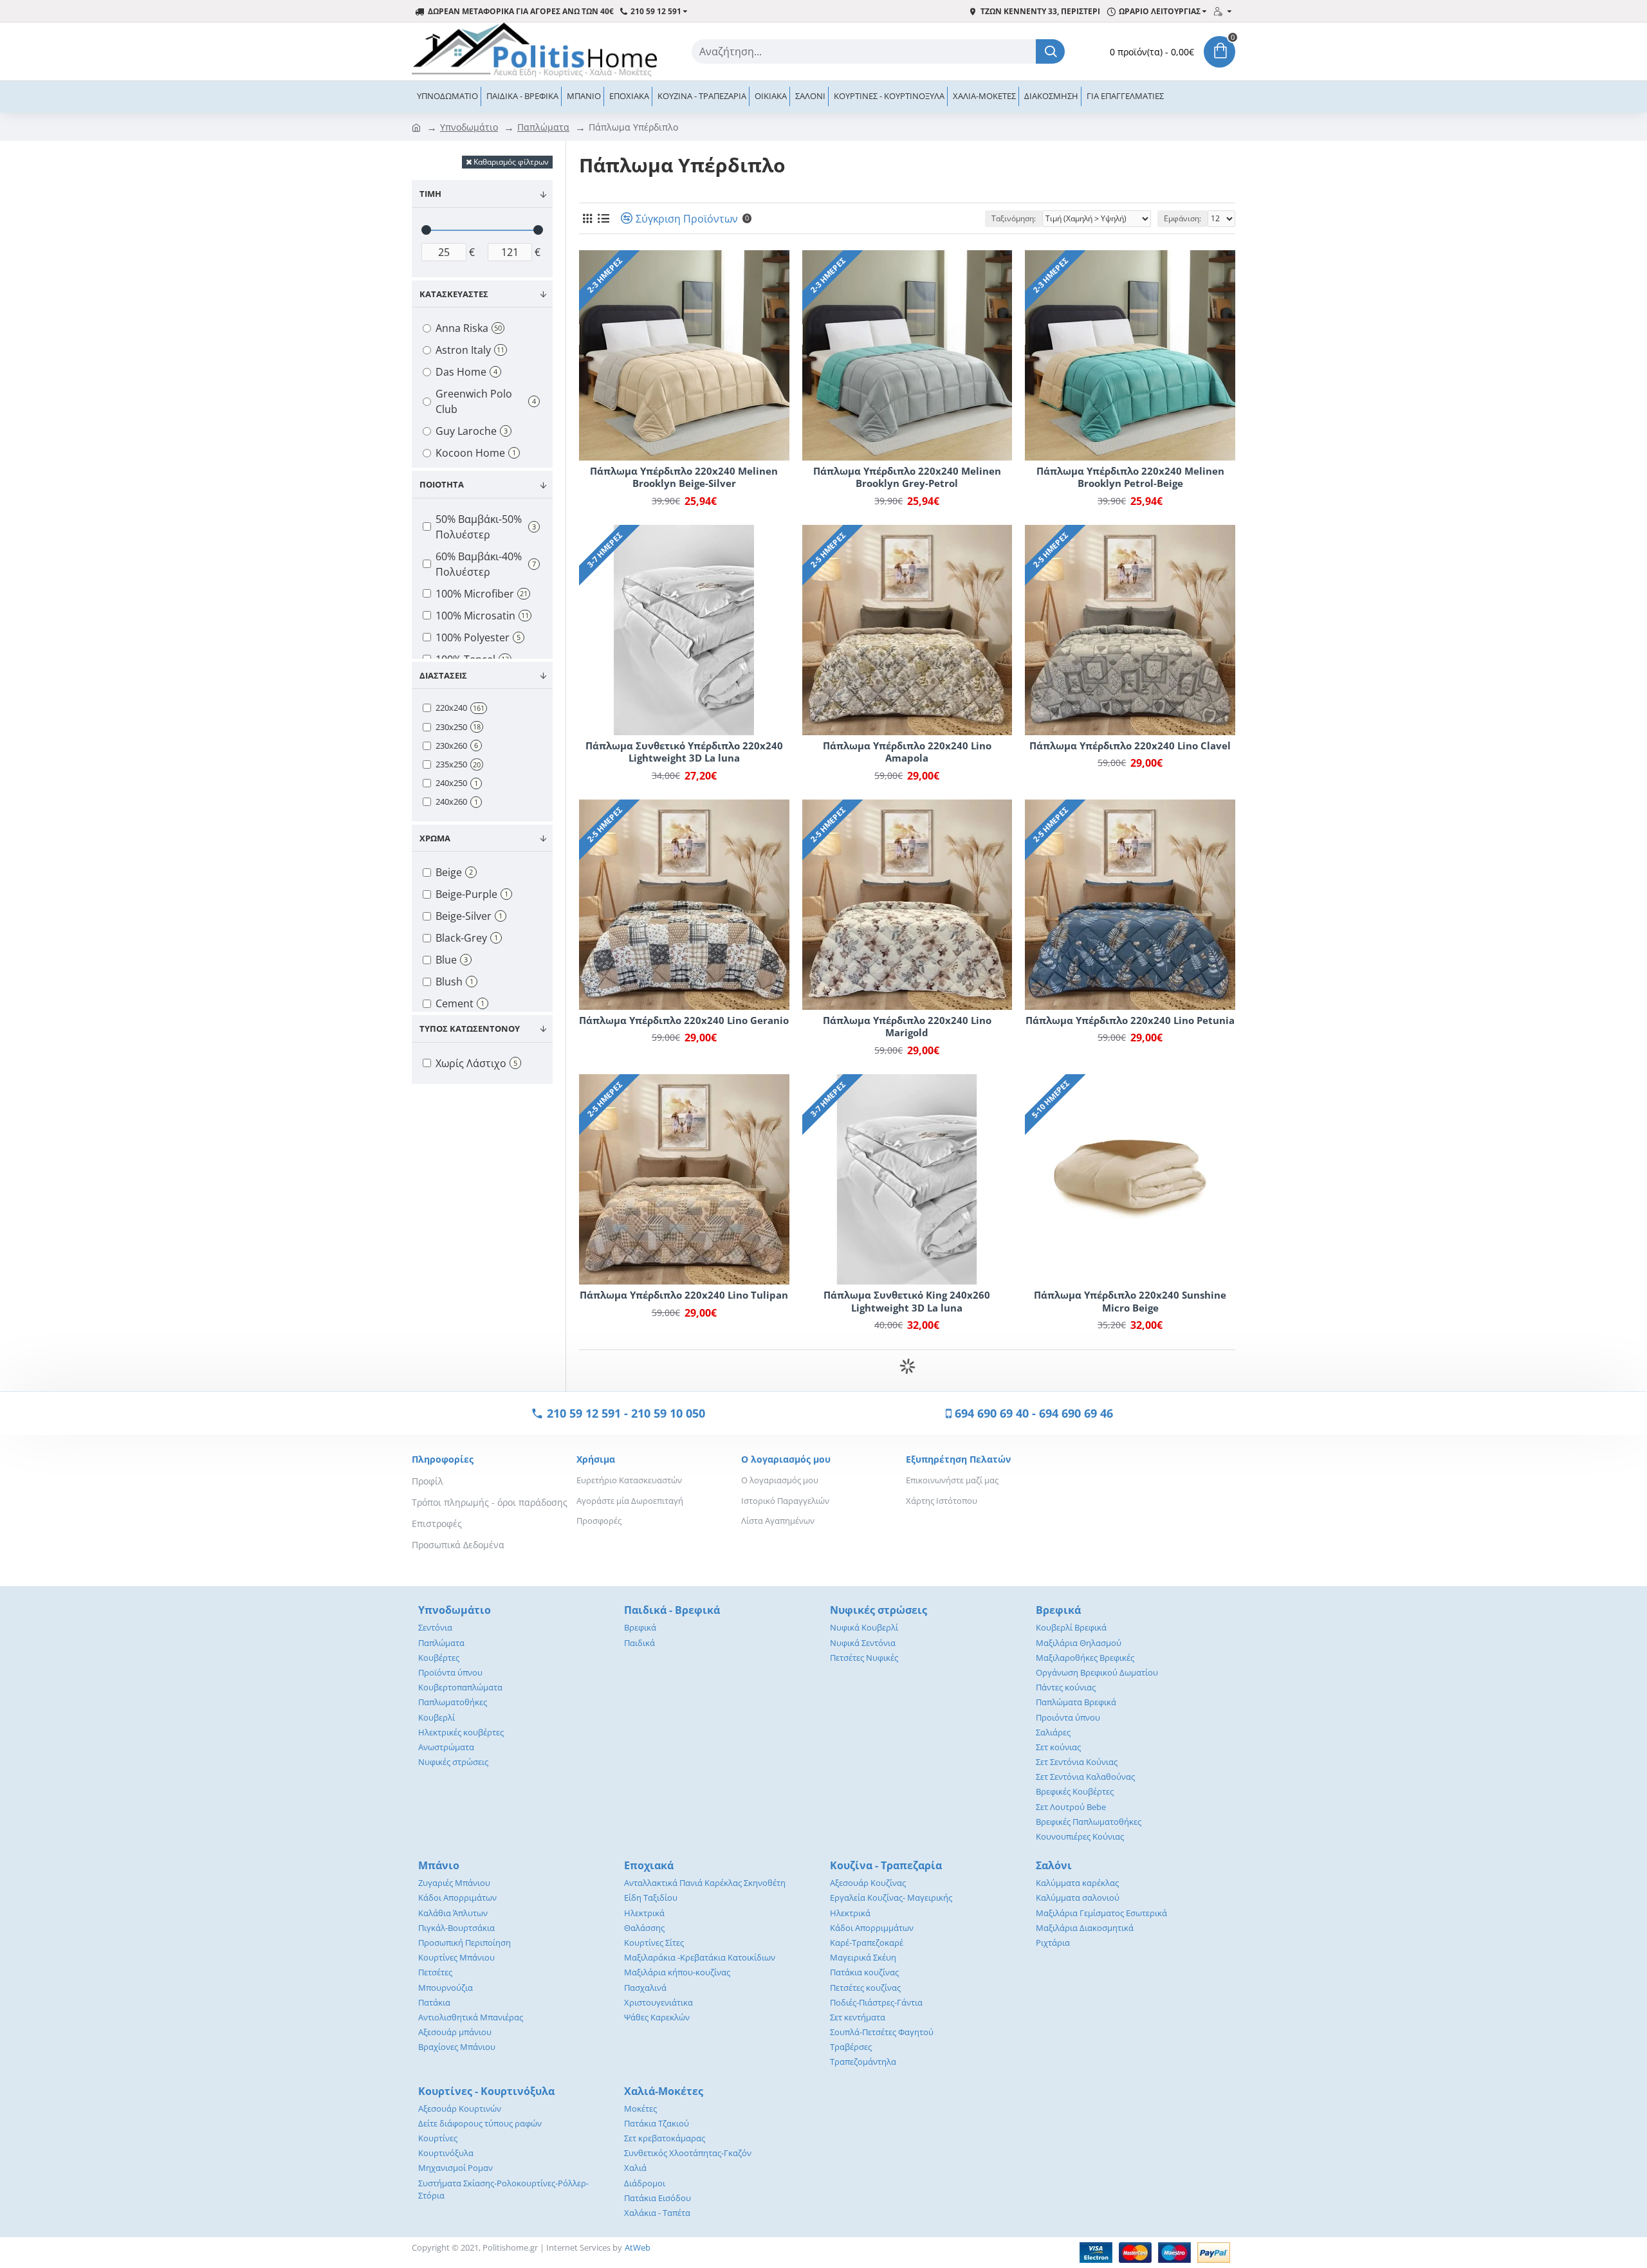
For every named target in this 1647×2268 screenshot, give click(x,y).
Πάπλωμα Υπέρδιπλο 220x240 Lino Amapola (907, 752)
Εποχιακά (649, 1865)
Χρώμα (435, 838)
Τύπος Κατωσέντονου (470, 1029)
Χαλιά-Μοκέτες (664, 2091)
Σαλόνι (1054, 1865)
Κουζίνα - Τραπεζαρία (886, 1865)
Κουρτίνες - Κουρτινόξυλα (486, 2091)
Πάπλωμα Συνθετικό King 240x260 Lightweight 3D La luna (907, 1302)
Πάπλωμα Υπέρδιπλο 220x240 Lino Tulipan (684, 1295)
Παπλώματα (543, 127)
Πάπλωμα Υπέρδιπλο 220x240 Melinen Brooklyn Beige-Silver (684, 478)
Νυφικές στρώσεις (879, 1610)
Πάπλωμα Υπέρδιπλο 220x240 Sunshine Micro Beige (1130, 1302)
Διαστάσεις (443, 675)
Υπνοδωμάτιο (469, 127)
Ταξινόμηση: (1014, 218)
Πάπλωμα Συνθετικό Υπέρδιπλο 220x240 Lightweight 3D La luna (684, 752)
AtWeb (638, 2247)
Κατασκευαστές (454, 294)
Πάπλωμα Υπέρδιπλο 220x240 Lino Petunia (1130, 1020)
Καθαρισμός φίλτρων (511, 162)
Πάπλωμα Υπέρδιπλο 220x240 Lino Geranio (684, 1020)
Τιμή (430, 194)
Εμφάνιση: (1182, 218)
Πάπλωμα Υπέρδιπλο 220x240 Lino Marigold (907, 1027)
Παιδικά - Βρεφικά (672, 1610)
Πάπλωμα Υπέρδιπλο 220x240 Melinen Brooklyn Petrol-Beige (1130, 478)
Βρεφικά (1058, 1610)
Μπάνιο (439, 1865)
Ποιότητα (442, 484)
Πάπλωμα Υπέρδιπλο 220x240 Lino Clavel (1130, 746)
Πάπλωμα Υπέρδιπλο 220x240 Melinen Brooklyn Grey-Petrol (907, 478)
